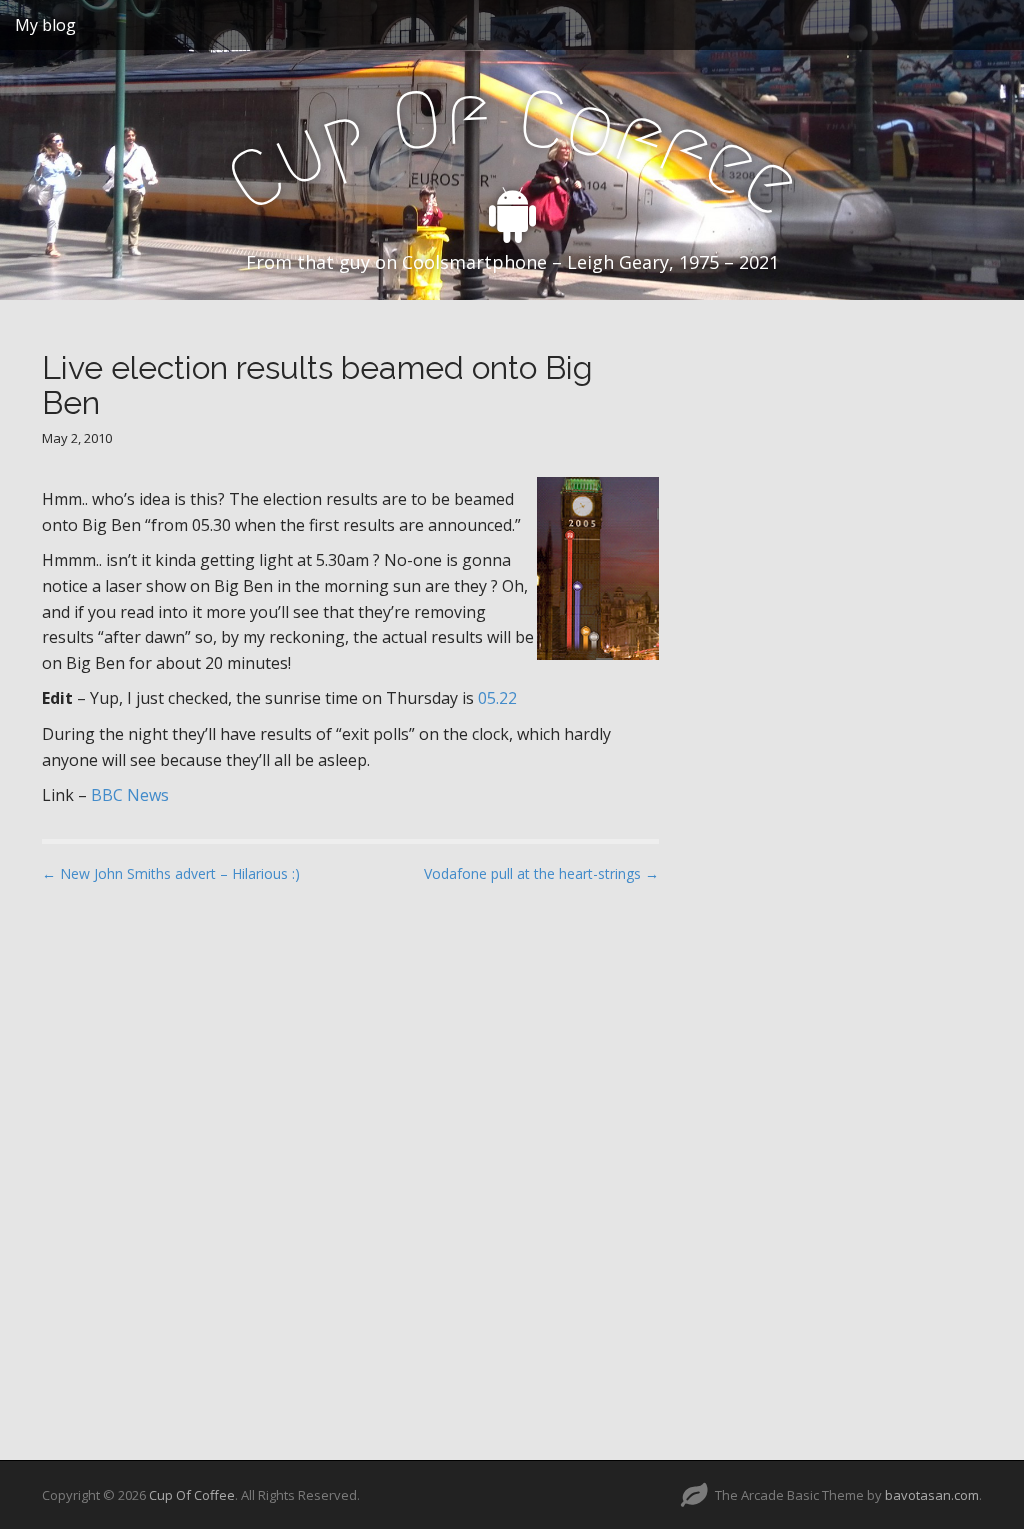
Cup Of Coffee (192, 1495)
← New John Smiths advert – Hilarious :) (171, 873)
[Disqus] (350, 1154)
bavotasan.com (932, 1495)
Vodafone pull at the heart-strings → (541, 873)
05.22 (497, 698)
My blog (45, 25)
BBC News (130, 795)
